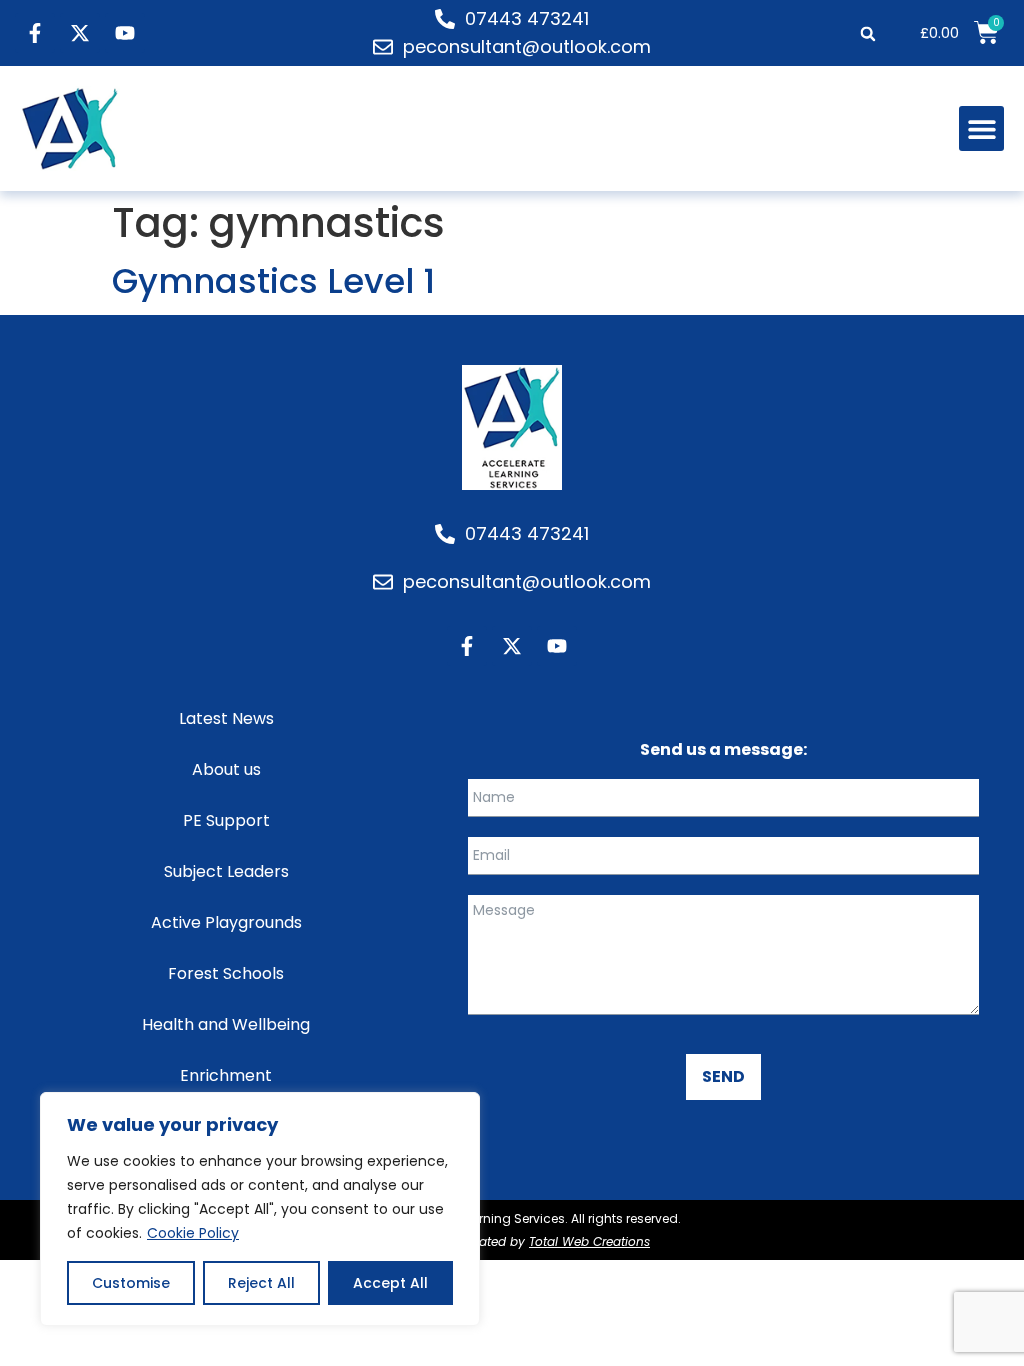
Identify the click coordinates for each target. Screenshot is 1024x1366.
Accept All (390, 1283)
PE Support (226, 820)
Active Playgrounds (226, 922)
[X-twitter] (80, 33)
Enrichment (226, 1075)
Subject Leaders (226, 871)
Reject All (261, 1283)
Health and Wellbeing (226, 1024)
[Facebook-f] (35, 33)
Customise (131, 1283)
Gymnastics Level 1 (273, 281)
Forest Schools (226, 973)
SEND (723, 1076)
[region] (260, 1209)
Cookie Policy (193, 1233)
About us (226, 769)
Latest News (226, 718)
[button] (867, 33)
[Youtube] (125, 33)
